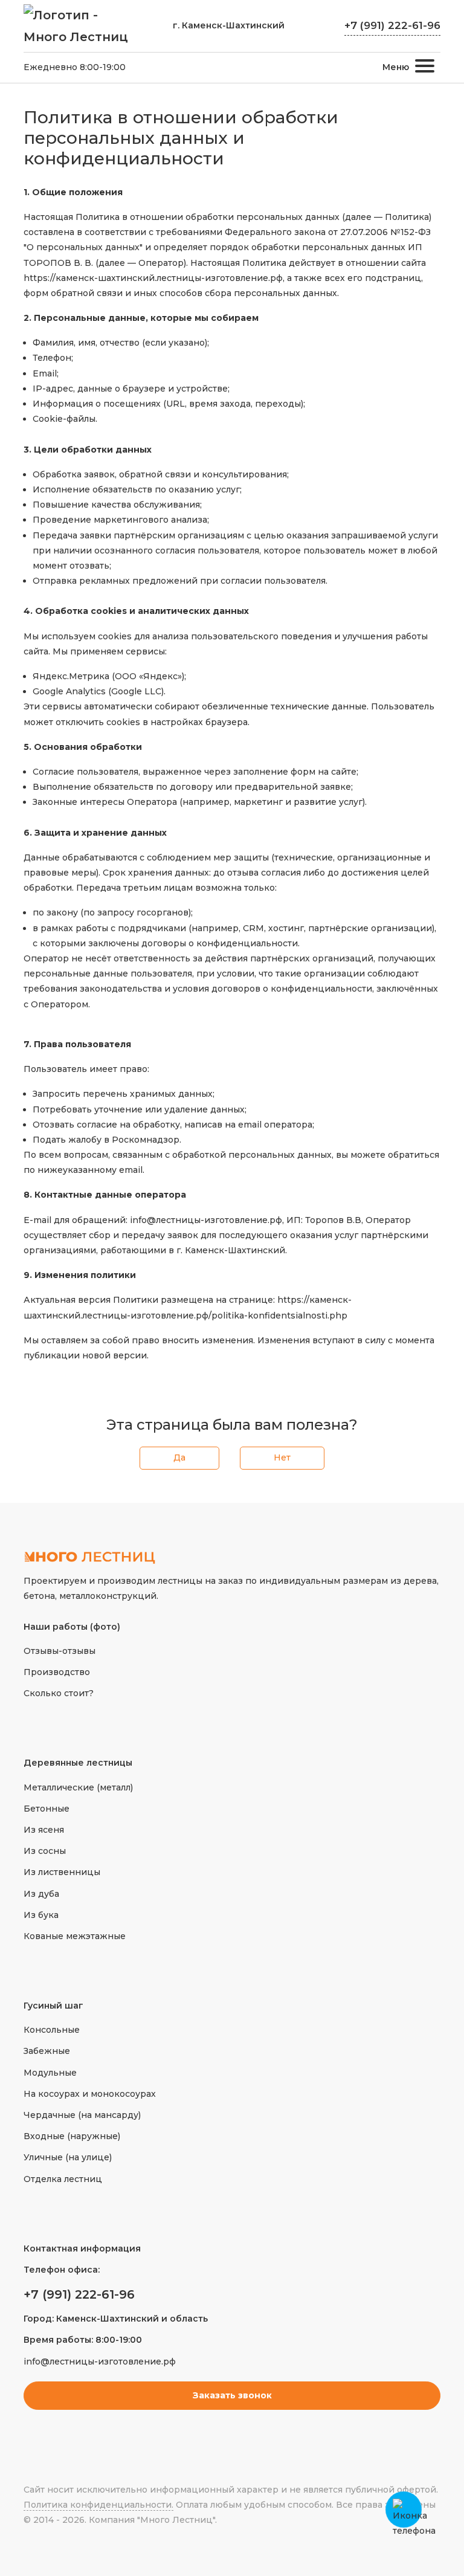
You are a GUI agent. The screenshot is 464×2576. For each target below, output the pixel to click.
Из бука (41, 1915)
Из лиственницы (62, 1872)
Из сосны (45, 1851)
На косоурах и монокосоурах (90, 2094)
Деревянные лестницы (78, 1763)
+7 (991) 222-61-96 (392, 25)
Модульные (50, 2073)
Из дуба (41, 1894)
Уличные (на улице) (68, 2157)
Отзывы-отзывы (60, 1651)
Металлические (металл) (78, 1787)
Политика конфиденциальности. (98, 2505)
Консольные (52, 2030)
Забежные (47, 2051)
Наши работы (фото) (72, 1627)
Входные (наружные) (72, 2136)
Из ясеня (44, 1830)
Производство (57, 1672)
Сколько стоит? (59, 1693)
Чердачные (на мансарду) (82, 2115)
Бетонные (47, 1809)
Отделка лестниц (63, 2179)
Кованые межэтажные (75, 1936)
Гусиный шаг (53, 2006)
